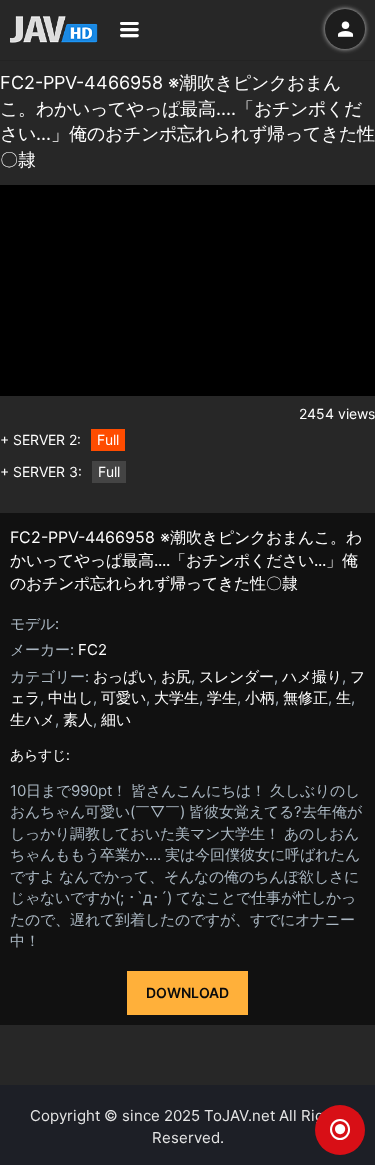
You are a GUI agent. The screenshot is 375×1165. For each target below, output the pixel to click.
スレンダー (236, 676)
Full (108, 439)
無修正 (305, 697)
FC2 (92, 649)
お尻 (176, 676)
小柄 (260, 697)
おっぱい (123, 676)
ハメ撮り (312, 676)
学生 (222, 697)
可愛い (123, 697)
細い (116, 719)
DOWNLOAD (187, 992)
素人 (78, 719)
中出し (70, 697)
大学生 (176, 697)
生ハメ (32, 719)
